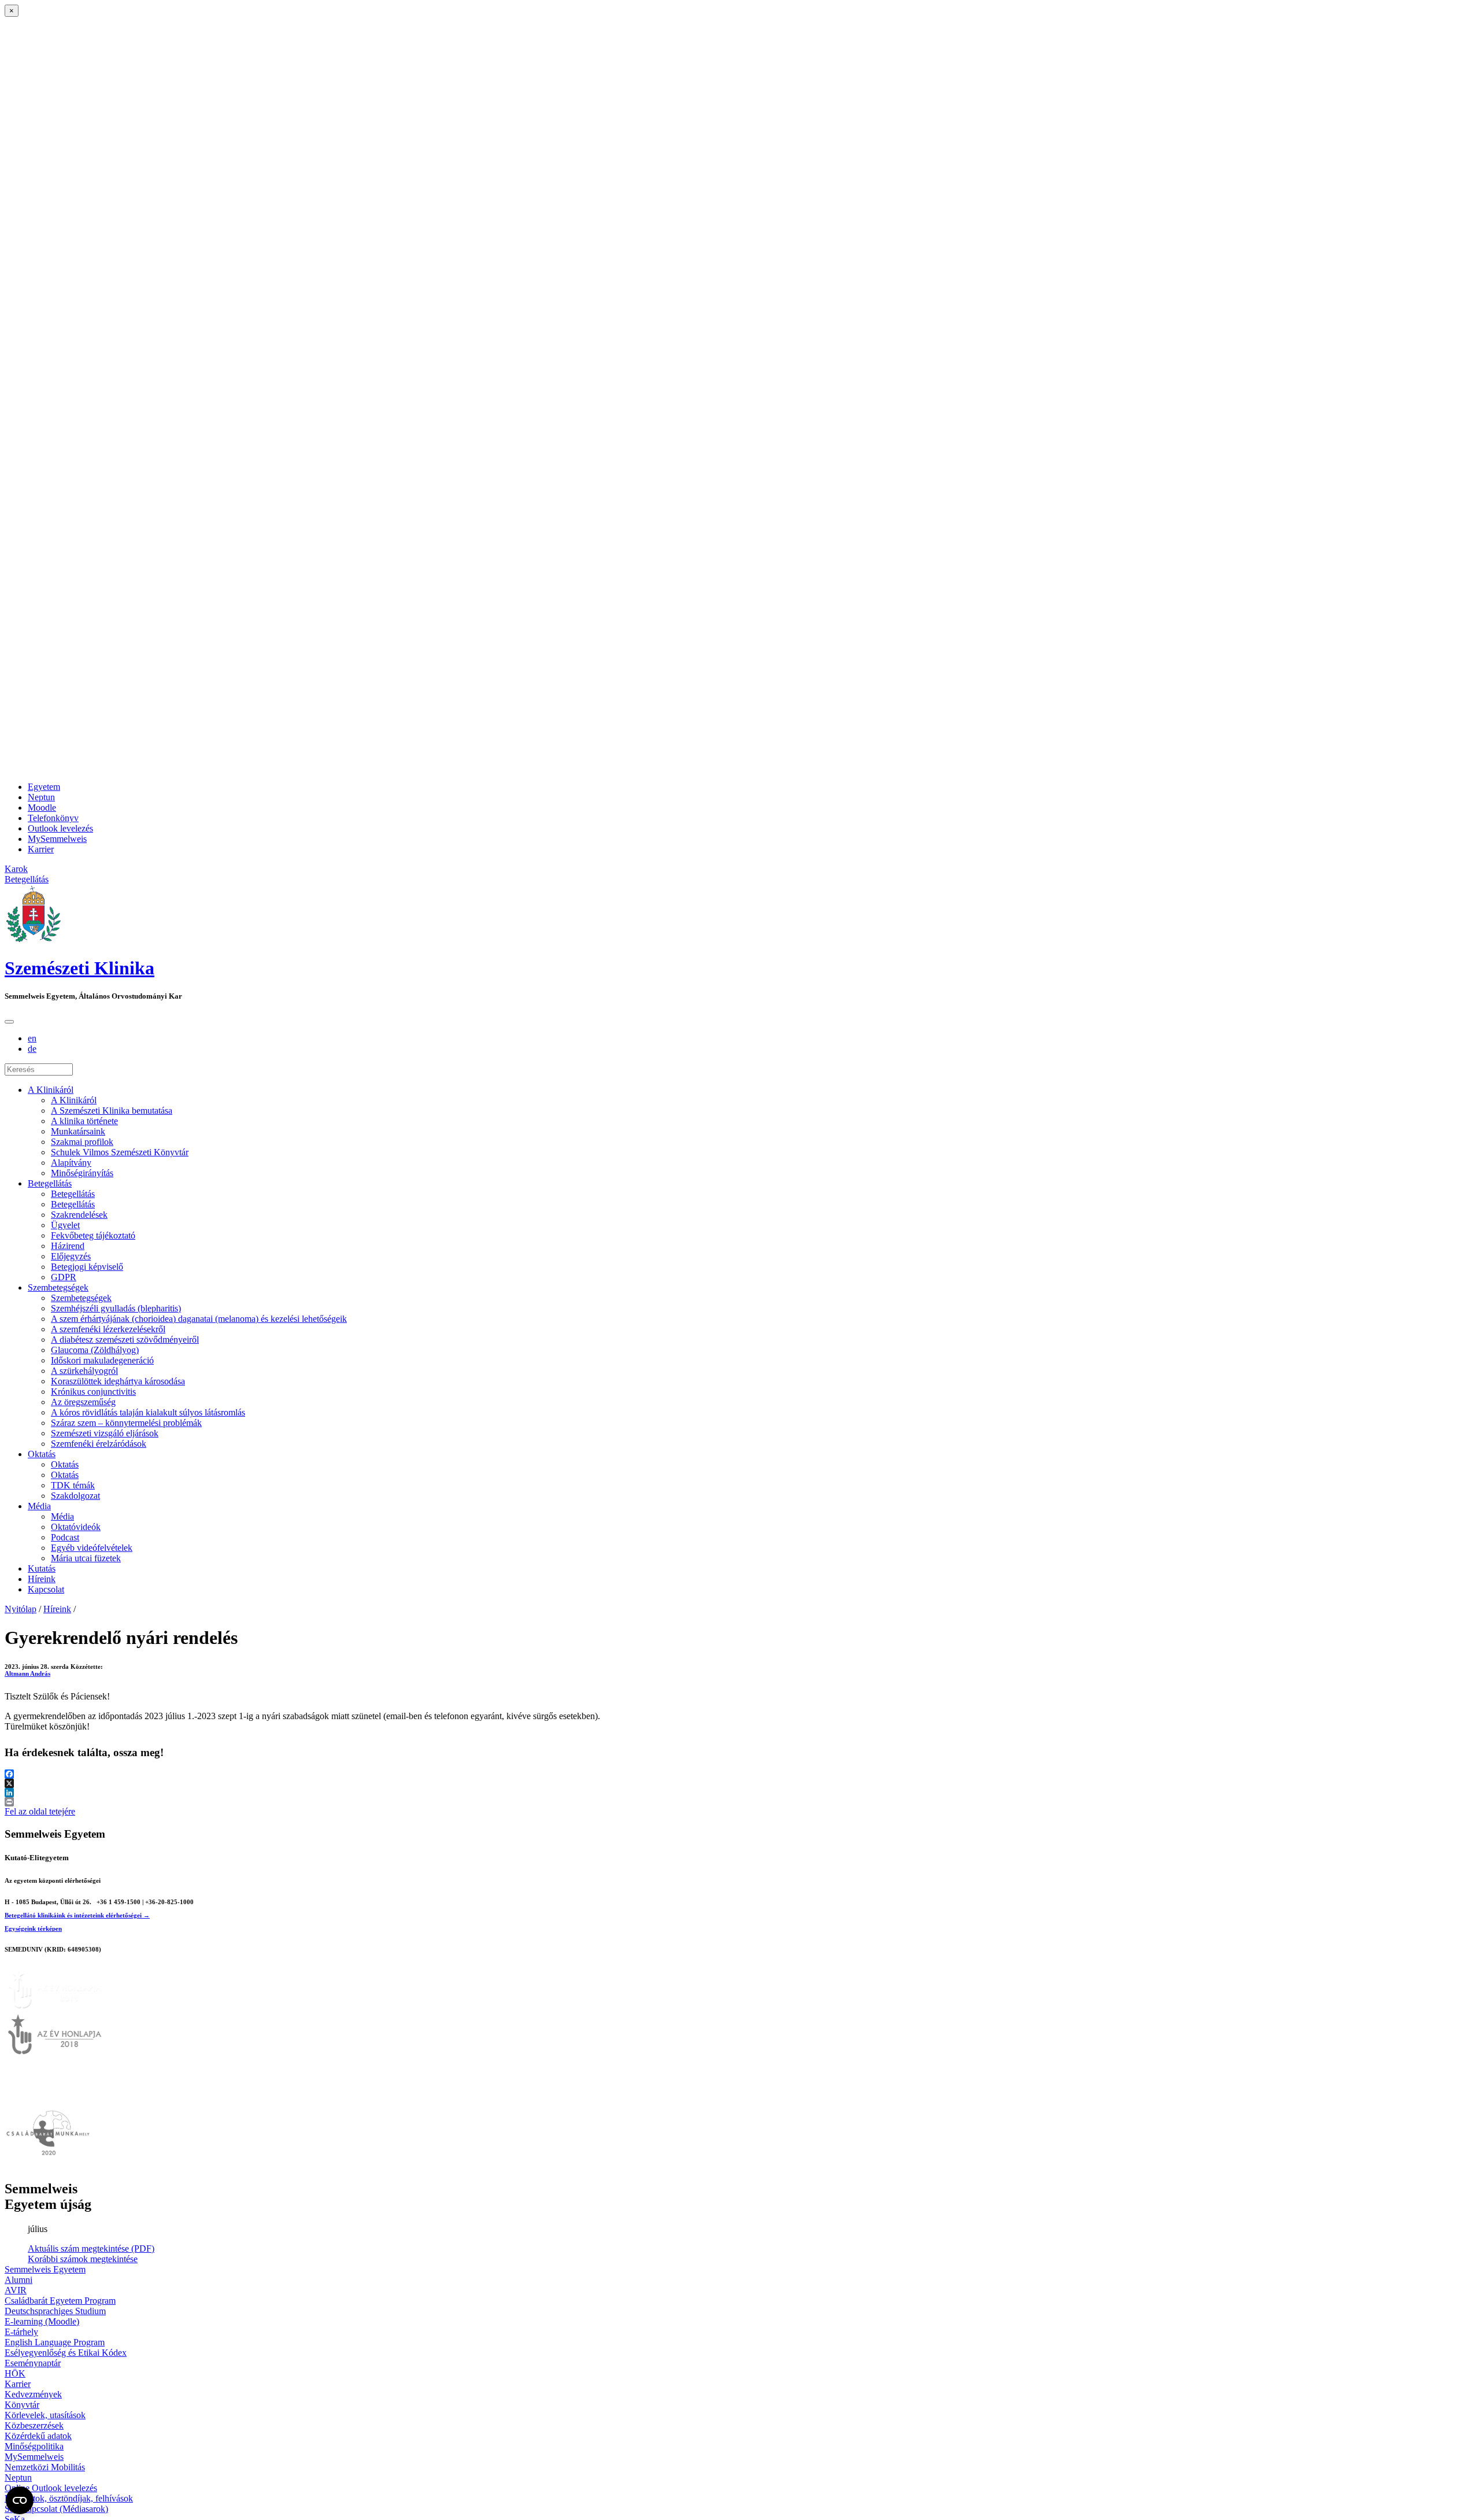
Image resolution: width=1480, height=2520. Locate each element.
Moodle (42, 808)
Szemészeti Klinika (79, 968)
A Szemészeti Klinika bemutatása (112, 1111)
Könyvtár (22, 2405)
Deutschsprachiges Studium (55, 2311)
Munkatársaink (78, 1131)
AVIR (16, 2290)
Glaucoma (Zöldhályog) (95, 1350)
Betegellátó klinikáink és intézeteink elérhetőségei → (77, 1915)
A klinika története (84, 1121)
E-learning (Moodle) (42, 2321)
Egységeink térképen (33, 1928)
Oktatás (42, 1454)
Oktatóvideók (76, 1527)
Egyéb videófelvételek (92, 1548)
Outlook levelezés (60, 828)
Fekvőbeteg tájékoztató (93, 1235)
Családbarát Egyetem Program (60, 2301)
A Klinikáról (51, 1090)
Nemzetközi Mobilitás (45, 2467)
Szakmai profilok (82, 1142)
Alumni (18, 2280)
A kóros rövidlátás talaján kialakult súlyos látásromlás (148, 1412)
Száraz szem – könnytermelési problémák (126, 1423)
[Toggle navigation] (9, 1022)
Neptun (41, 797)
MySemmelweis (57, 839)
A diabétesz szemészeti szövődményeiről (125, 1340)
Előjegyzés (71, 1256)
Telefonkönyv (53, 818)
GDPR (64, 1277)
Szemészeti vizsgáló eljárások (105, 1433)
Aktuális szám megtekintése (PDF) (91, 2249)
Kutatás (42, 1568)
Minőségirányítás (82, 1173)
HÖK (15, 2373)
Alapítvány (71, 1163)
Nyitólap (21, 1609)
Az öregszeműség (83, 1402)
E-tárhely (21, 2332)
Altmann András (27, 1673)
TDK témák (73, 1485)
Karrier (41, 849)
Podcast (65, 1537)
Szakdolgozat (75, 1496)
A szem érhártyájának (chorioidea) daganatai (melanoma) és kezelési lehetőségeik (199, 1319)
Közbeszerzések (34, 2425)
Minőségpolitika (34, 2446)
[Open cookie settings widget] (20, 2500)
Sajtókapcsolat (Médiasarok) (56, 2509)
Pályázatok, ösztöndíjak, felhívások (69, 2498)
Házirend (68, 1246)
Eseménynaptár (33, 2363)
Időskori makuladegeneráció (102, 1360)
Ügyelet (65, 1225)
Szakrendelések (79, 1215)
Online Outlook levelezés (51, 2488)
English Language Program (55, 2342)
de (32, 1049)
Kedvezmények (33, 2394)
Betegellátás (50, 1183)
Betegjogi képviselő (87, 1267)
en (32, 1038)
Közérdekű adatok (38, 2436)
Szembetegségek (58, 1287)
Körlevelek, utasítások (45, 2415)
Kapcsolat (46, 1589)
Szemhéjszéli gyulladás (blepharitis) (116, 1308)
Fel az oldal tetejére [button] (40, 1811)
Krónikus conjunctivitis (93, 1392)
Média (39, 1506)
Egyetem (44, 787)
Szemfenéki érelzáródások (99, 1444)
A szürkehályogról (84, 1371)
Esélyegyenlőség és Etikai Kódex (66, 2353)
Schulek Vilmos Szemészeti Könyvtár (120, 1152)
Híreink (42, 1579)
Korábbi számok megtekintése (83, 2259)
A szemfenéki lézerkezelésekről (108, 1329)
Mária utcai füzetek (86, 1558)
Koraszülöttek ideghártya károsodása (118, 1381)
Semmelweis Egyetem (45, 2269)
